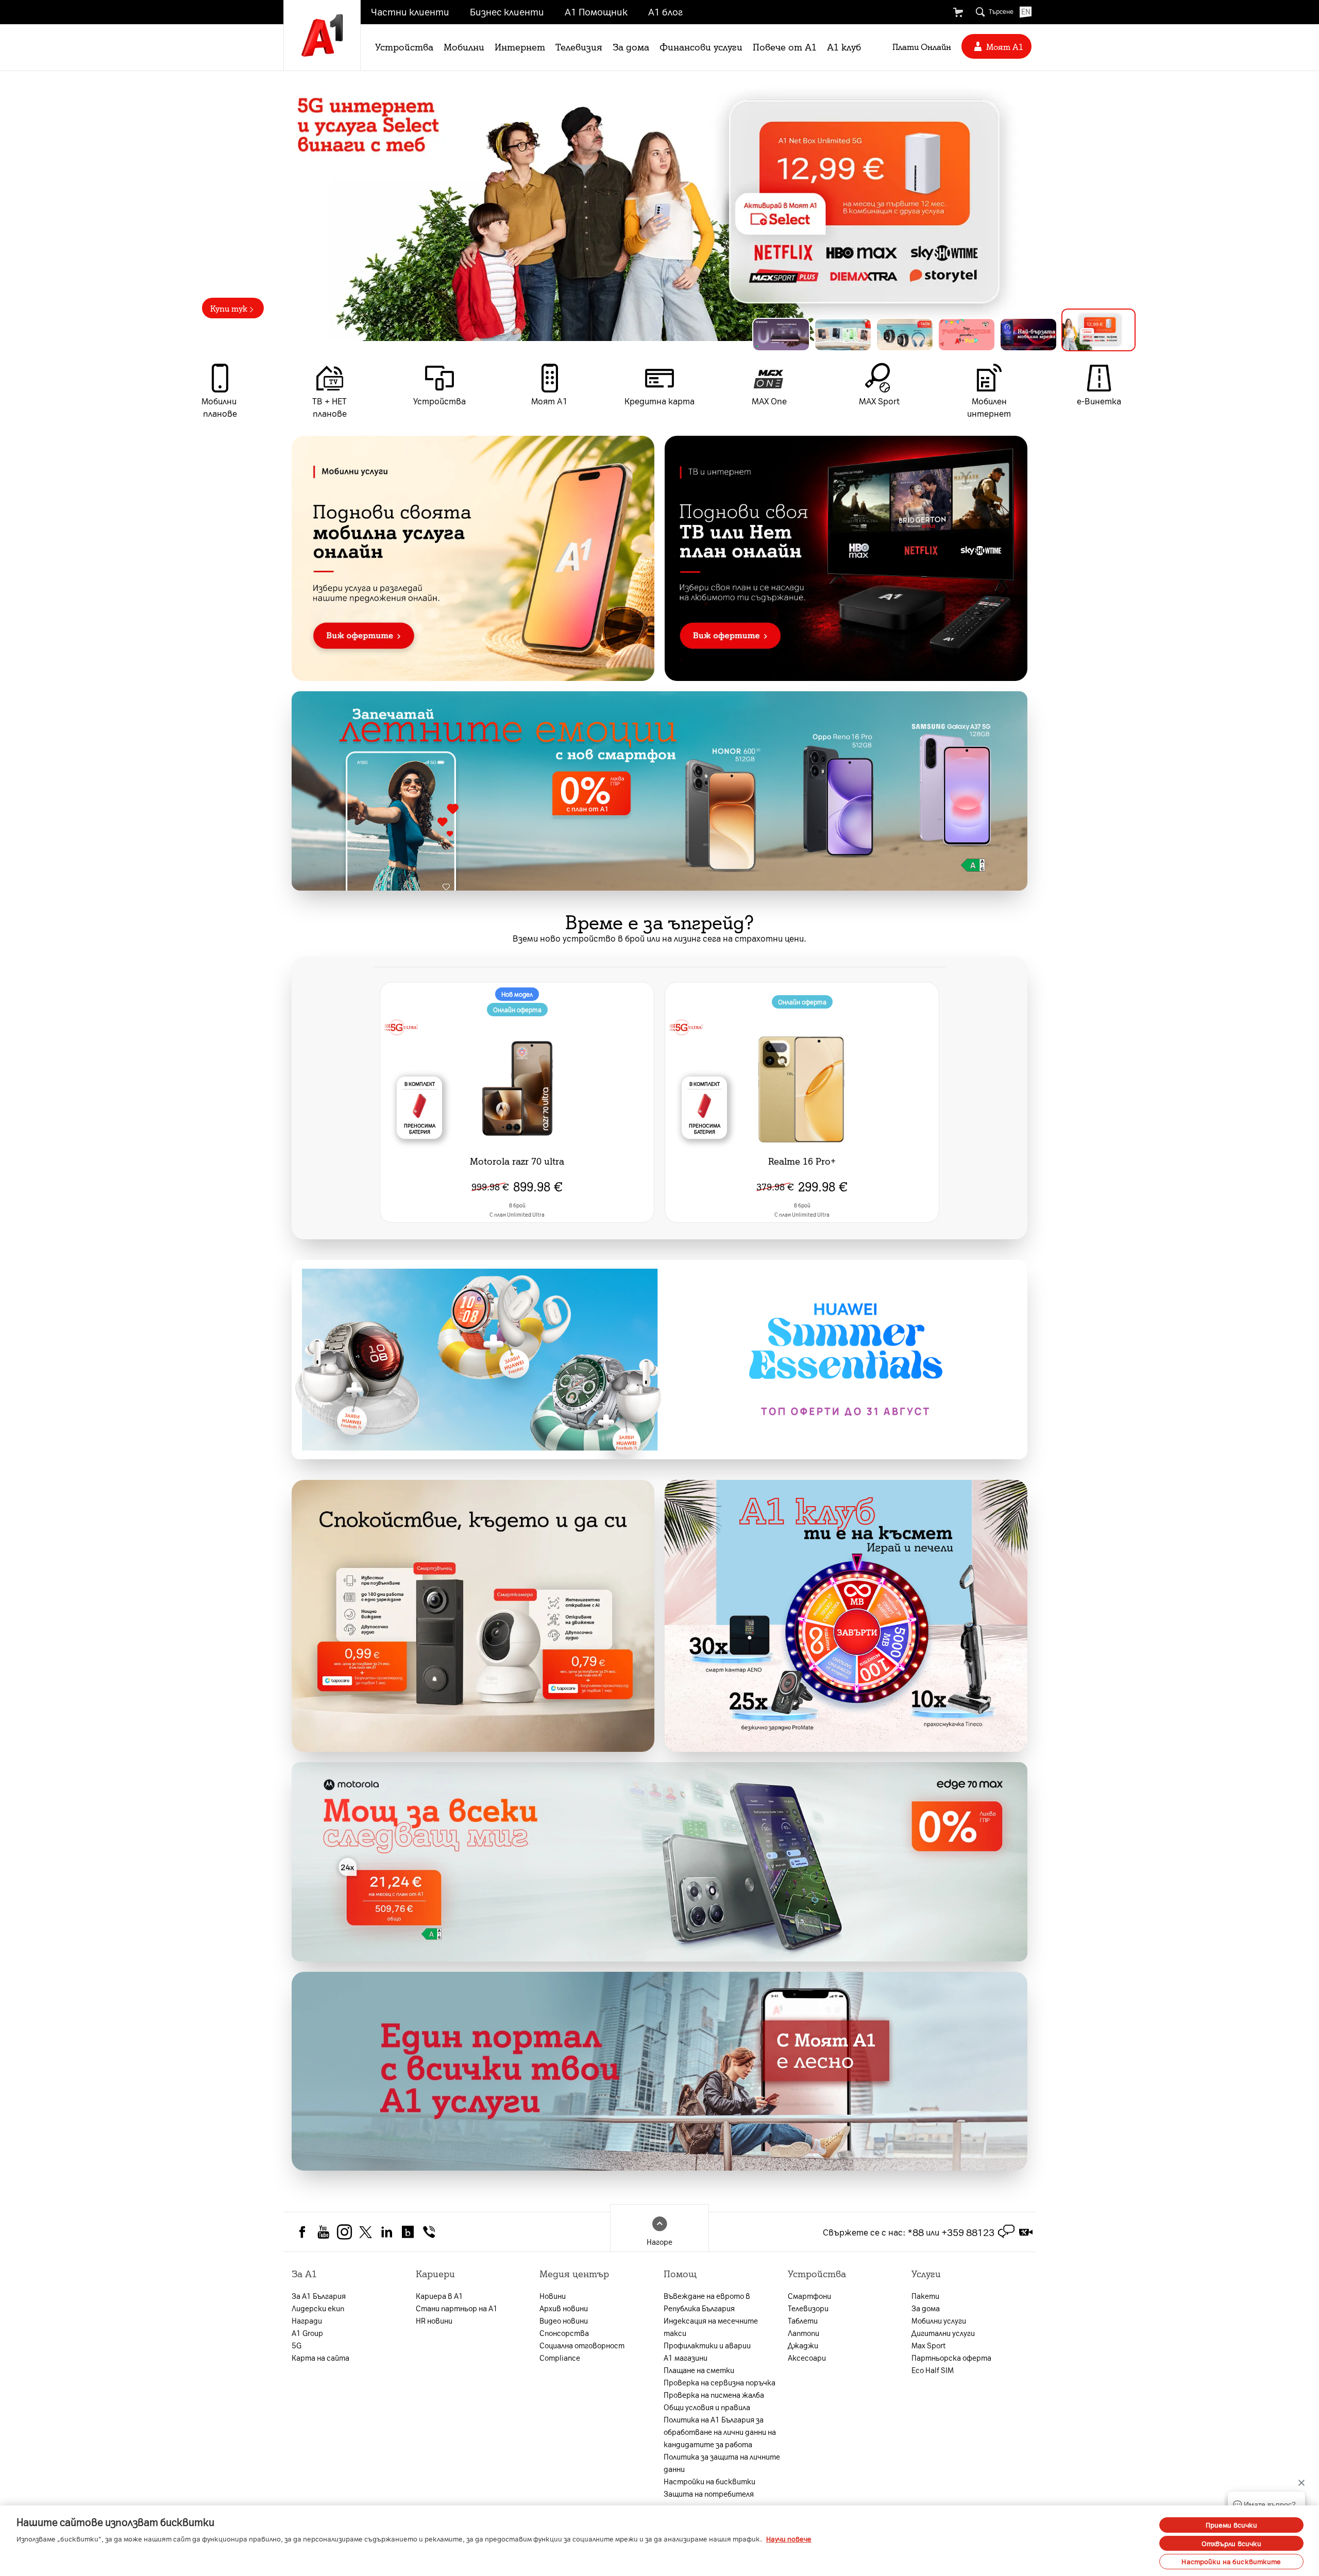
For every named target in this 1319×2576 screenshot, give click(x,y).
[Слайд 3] (921, 335)
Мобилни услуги (939, 2321)
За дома (631, 46)
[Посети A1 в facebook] (302, 2231)
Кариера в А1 (439, 2296)
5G (297, 2345)
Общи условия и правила (707, 2407)
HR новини (434, 2321)
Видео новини (564, 2321)
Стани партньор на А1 (457, 2308)
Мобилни (464, 46)
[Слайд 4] (983, 335)
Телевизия (579, 46)
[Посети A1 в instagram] (344, 2231)
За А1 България (319, 2296)
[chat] (1006, 2232)
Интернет (520, 46)
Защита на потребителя (709, 2494)
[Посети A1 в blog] (408, 2231)
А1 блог (665, 11)
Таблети (803, 2321)
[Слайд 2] (855, 332)
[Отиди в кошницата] (958, 12)
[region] (659, 206)
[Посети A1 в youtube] (323, 2231)
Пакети (925, 2296)
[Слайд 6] (1107, 335)
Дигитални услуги (943, 2333)
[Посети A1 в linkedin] (387, 2231)
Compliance (560, 2358)
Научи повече (789, 2539)
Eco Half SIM (933, 2370)
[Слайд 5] (1045, 335)
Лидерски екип (318, 2308)
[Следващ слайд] (1142, 206)
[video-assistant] (1026, 2232)
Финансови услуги (701, 46)
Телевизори (808, 2308)
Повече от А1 (785, 46)
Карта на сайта (320, 2358)
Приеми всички (1232, 2525)
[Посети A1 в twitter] (366, 2231)
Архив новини (564, 2308)
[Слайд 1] (785, 332)
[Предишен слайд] (177, 206)
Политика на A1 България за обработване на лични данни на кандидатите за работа (720, 2432)
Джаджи (803, 2345)
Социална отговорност (582, 2345)
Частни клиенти (410, 11)
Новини (553, 2296)
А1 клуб (844, 46)
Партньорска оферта (951, 2358)
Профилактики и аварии (707, 2345)
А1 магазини (686, 2358)
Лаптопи (804, 2333)
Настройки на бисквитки (709, 2481)
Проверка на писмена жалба (714, 2395)
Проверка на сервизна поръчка (720, 2382)
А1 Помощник (596, 11)
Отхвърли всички (1232, 2543)
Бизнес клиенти (507, 11)
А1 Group (307, 2333)
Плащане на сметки (699, 2370)
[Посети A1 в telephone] (429, 2231)
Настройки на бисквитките (1231, 2561)
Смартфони (809, 2296)
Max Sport (928, 2345)
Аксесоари (807, 2358)
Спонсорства (564, 2333)
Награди (307, 2321)
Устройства (404, 46)
